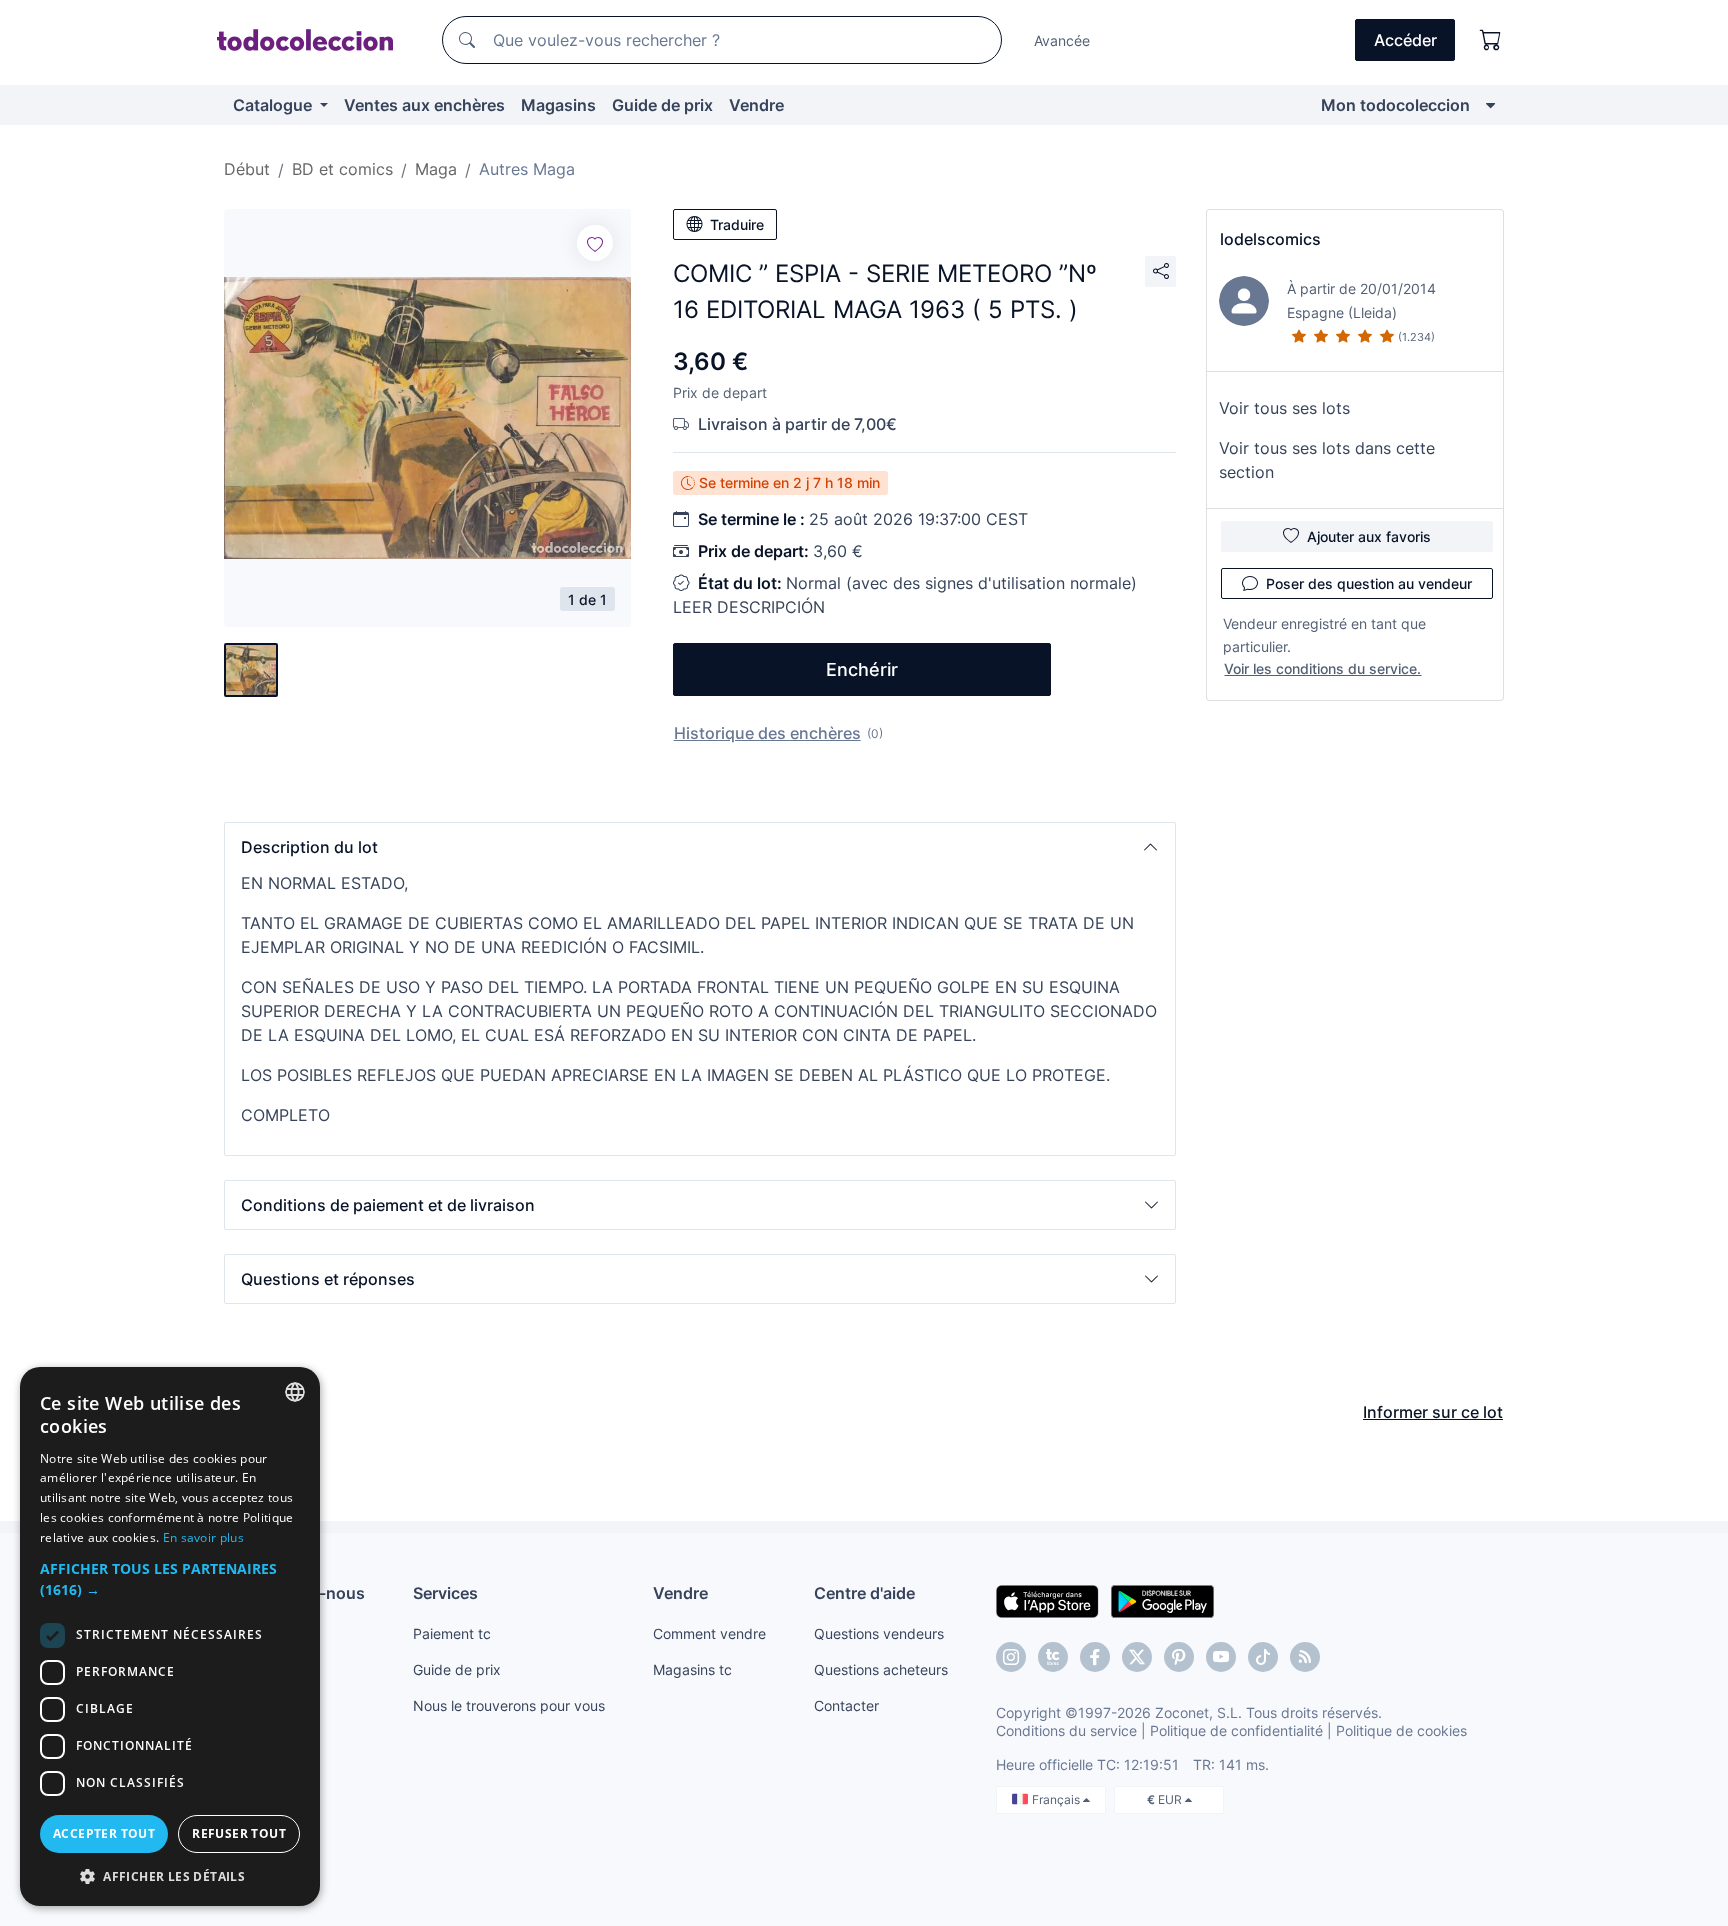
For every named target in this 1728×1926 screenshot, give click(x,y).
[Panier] (1491, 40)
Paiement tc (452, 1633)
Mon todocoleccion (1395, 105)
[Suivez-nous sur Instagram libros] (1053, 1657)
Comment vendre (709, 1633)
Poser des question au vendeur (1369, 583)
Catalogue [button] (274, 105)
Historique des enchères (767, 733)
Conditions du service (1066, 1730)
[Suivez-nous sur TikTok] (1263, 1657)
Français (1057, 1799)
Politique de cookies (1401, 1730)
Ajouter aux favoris (1369, 536)
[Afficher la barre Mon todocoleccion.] (1490, 105)
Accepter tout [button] (104, 1833)
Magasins (558, 105)
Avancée (1062, 40)
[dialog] (170, 1636)
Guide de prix (662, 105)
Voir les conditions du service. (1322, 668)
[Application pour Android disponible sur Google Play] (1162, 1600)
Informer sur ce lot (1433, 1412)
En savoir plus (203, 1537)
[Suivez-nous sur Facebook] (1095, 1657)
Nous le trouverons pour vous (509, 1705)
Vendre (756, 105)
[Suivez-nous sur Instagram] (1011, 1657)
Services (445, 1593)
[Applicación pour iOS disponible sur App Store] (1047, 1600)
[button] (700, 847)
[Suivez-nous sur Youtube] (1221, 1657)
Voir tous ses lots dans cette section (1327, 460)
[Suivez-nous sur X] (1137, 1657)
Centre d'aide (864, 1593)
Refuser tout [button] (239, 1833)
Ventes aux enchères (424, 105)
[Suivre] (595, 243)
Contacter (846, 1705)
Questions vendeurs (879, 1633)
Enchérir (862, 669)
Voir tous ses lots (1284, 408)
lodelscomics (1270, 239)
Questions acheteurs (881, 1669)
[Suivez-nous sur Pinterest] (1179, 1657)
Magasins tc (692, 1669)
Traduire (737, 224)
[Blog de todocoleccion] (1305, 1657)
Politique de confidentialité (1236, 1730)
